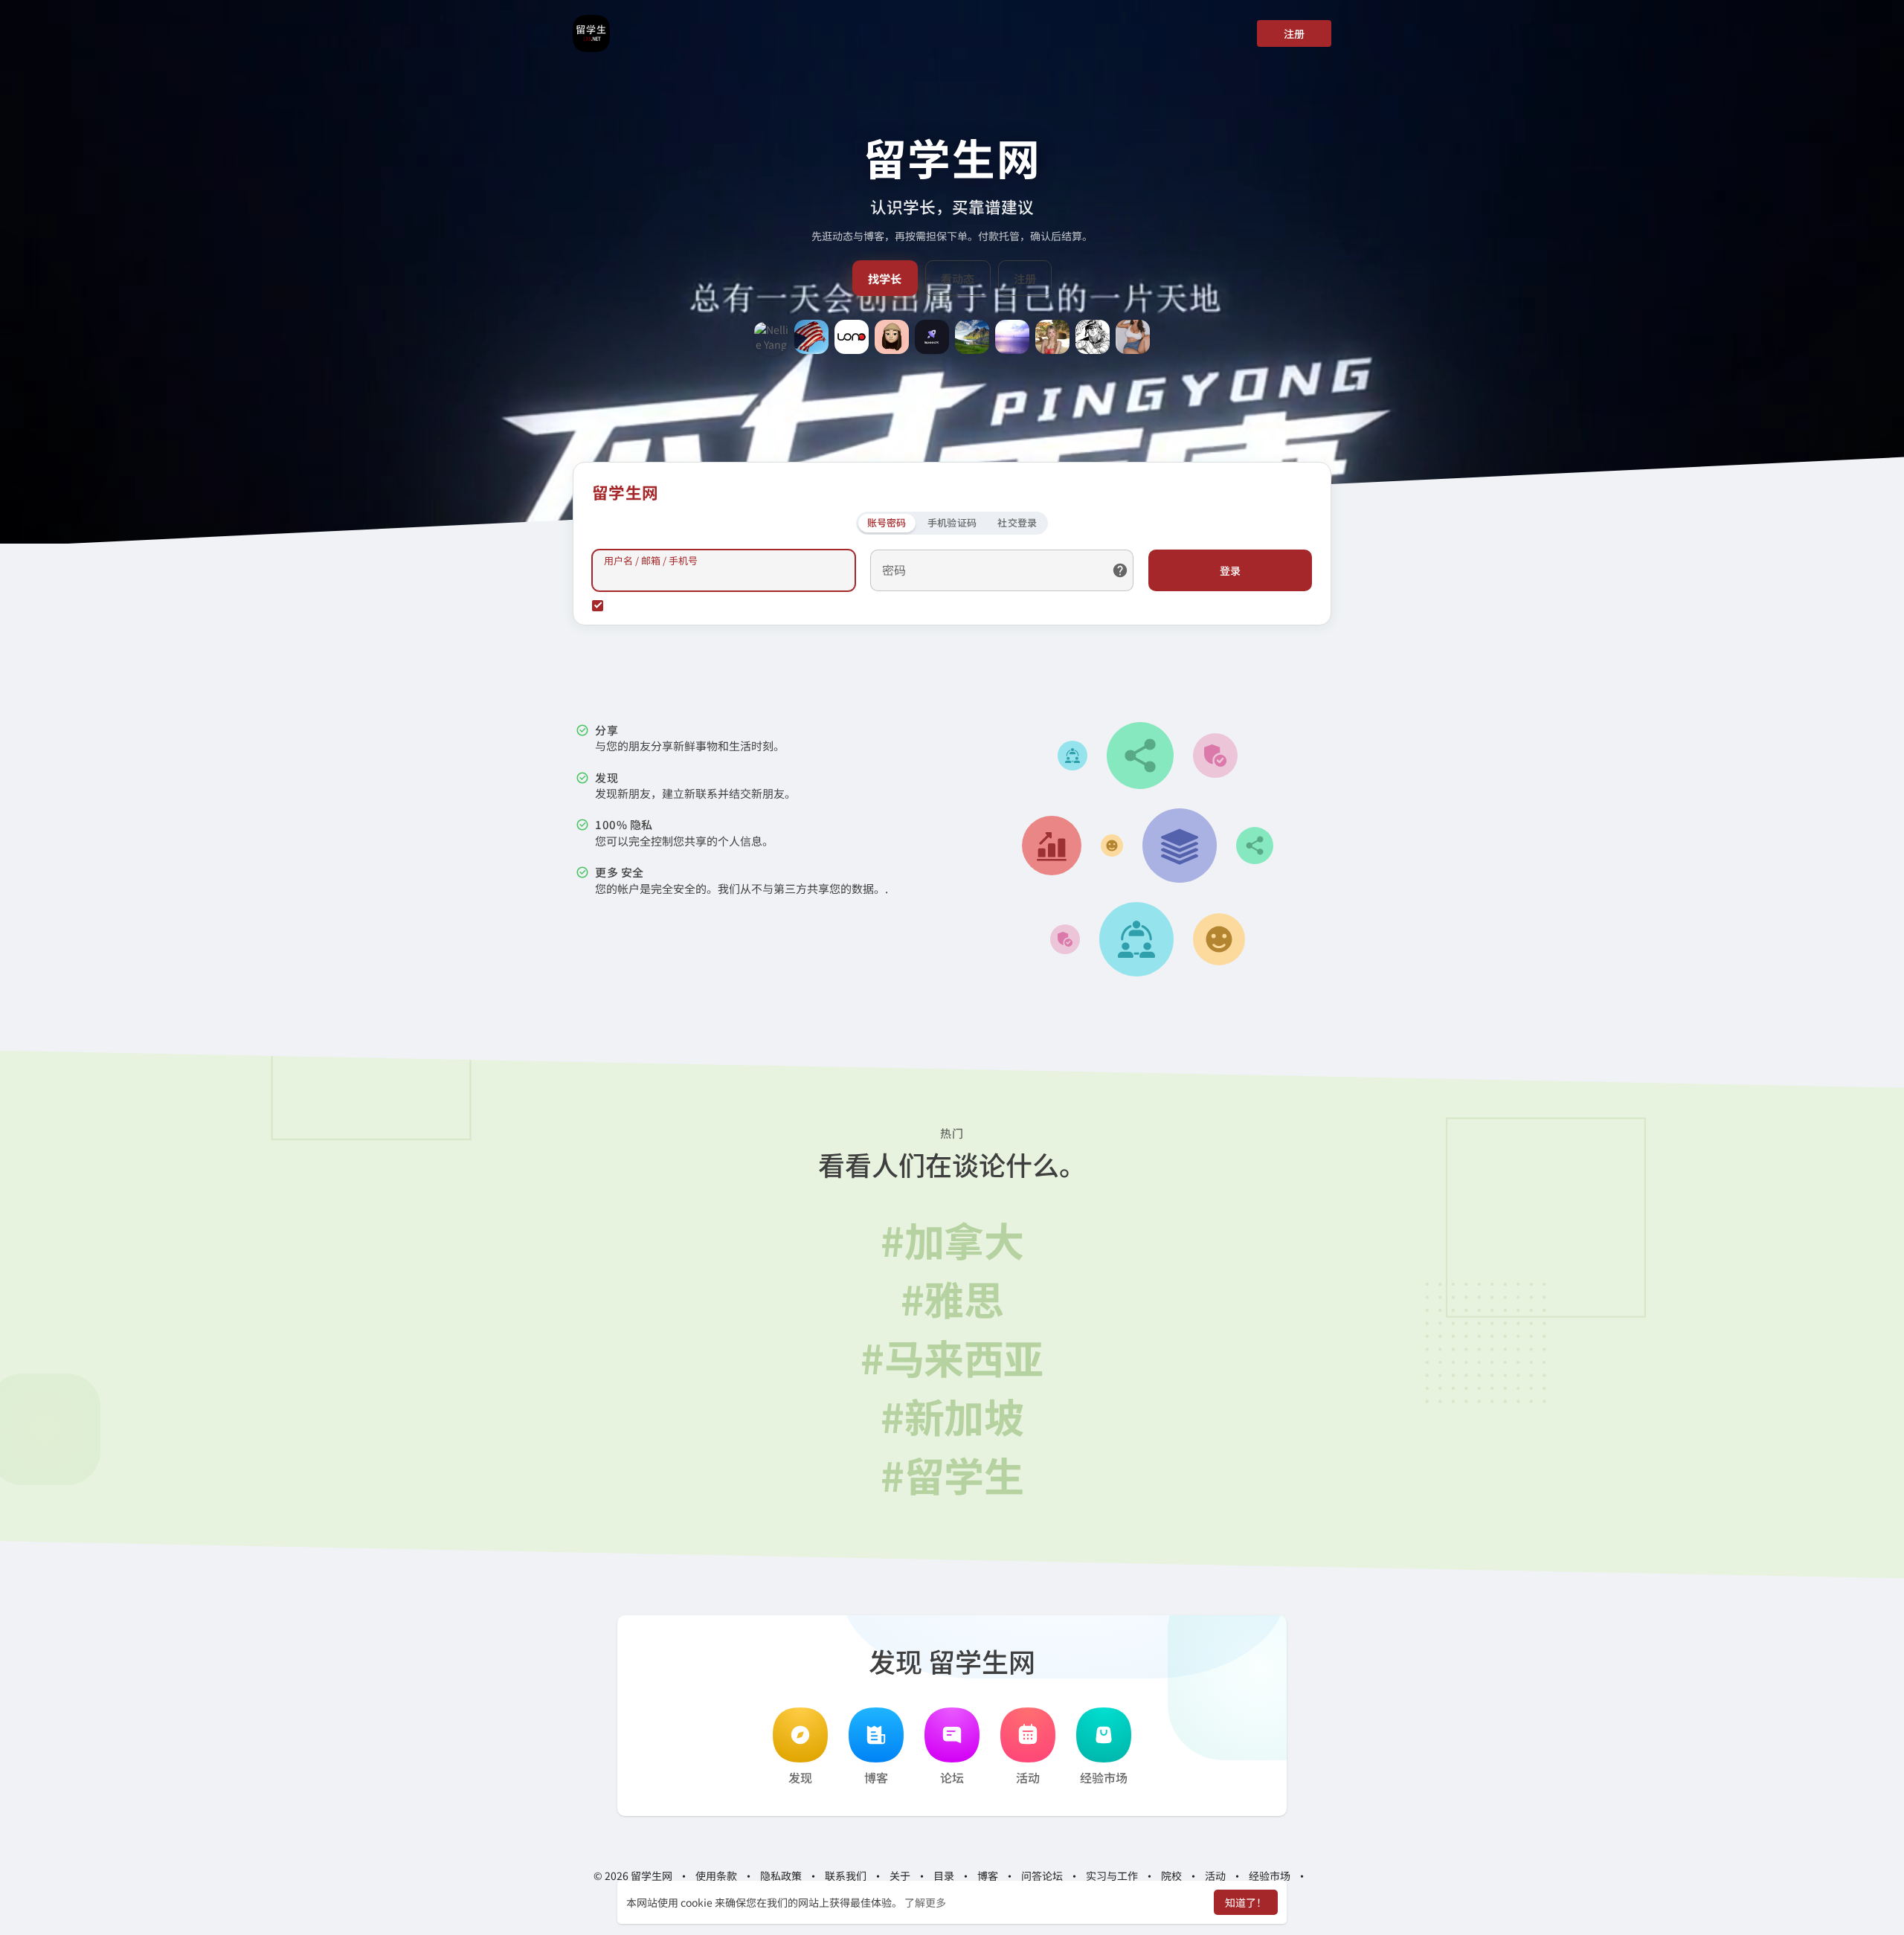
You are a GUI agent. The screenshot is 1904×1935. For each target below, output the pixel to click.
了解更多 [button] (925, 1902)
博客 (876, 1777)
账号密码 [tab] (887, 522)
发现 (800, 1777)
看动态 (958, 278)
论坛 (952, 1777)
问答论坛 (1042, 1876)
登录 (1230, 570)
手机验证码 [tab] (952, 522)
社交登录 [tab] (1017, 522)
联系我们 (846, 1876)
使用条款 (716, 1876)
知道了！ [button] (1246, 1902)
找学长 (885, 278)
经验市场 (1104, 1777)
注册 (1294, 33)
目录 (944, 1876)
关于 (900, 1876)
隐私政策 (781, 1876)
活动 (1028, 1777)
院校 (1171, 1876)
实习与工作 (1112, 1876)
